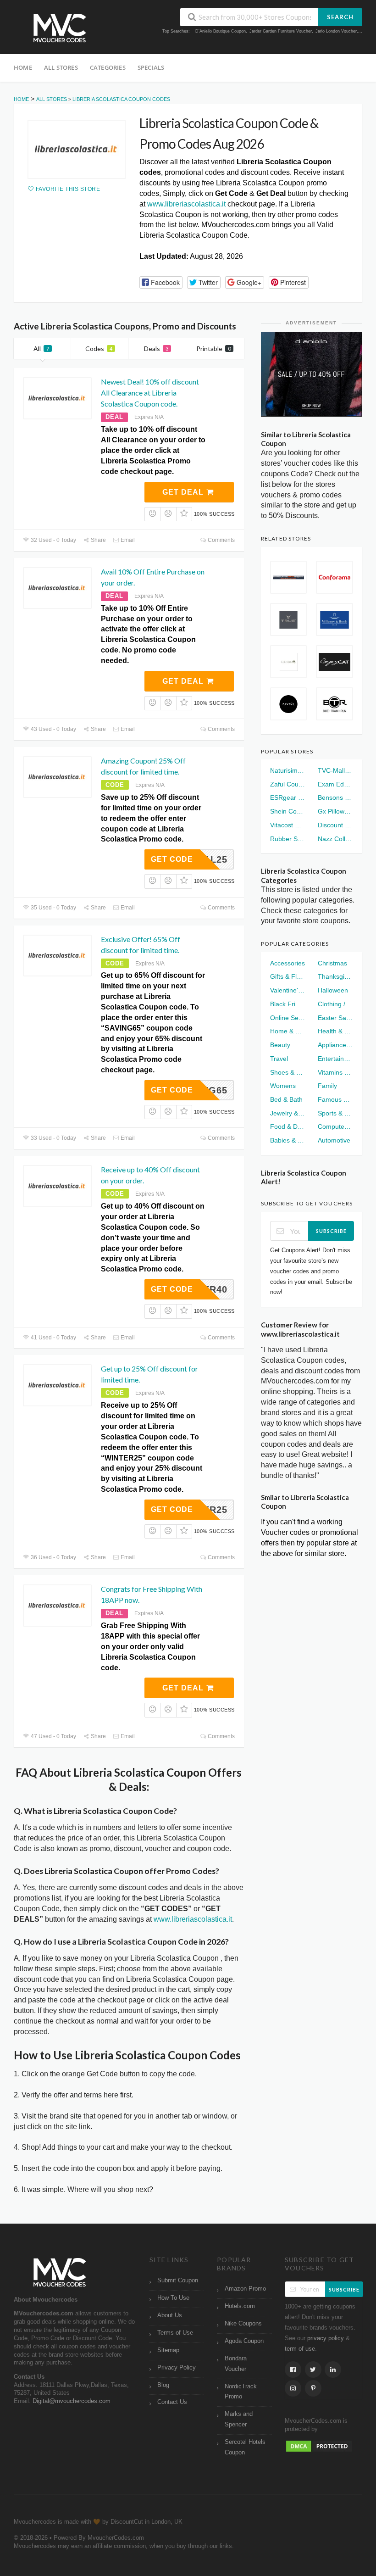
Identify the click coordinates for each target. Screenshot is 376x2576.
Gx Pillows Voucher (335, 811)
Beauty (280, 1045)
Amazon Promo (245, 2289)
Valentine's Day (288, 990)
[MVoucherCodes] (60, 28)
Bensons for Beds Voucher (335, 797)
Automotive (334, 1140)
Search (340, 17)
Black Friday (288, 1004)
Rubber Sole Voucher (288, 839)
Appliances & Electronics (335, 1045)
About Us (170, 2315)
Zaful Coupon (288, 784)
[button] (161, 282)
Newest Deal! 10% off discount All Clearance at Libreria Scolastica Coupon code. (150, 393)
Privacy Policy (177, 2368)
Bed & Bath (286, 1099)
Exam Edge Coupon (335, 784)
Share (98, 540)
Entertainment (335, 1059)
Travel (279, 1059)
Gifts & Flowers (288, 976)
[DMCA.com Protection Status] (319, 2446)
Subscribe (331, 1231)
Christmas (332, 963)
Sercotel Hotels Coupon (245, 2447)
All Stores (61, 67)
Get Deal (184, 492)
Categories (108, 67)
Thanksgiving (335, 976)
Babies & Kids (288, 1140)
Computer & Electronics (335, 1126)
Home (23, 67)
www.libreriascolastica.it (186, 204)
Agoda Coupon (244, 2341)
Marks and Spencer (239, 2419)
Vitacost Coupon (288, 825)
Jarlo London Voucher (336, 31)
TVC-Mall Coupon (335, 770)
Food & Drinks (288, 1126)
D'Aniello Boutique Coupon (221, 31)
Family (327, 1086)
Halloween (333, 990)
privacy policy (326, 2338)
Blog (163, 2385)
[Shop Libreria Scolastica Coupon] (77, 149)
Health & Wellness (335, 1031)
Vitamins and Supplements (335, 1072)
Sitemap (168, 2350)
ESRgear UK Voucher (288, 797)
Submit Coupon (178, 2280)
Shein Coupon (288, 811)
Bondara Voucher (236, 2364)
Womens (283, 1086)
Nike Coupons (243, 2324)
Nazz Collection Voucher (335, 839)
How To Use (173, 2298)
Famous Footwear (335, 1099)
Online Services (288, 1018)
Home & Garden (288, 1031)
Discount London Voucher (335, 825)
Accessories (288, 963)
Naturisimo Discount (288, 770)
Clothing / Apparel (335, 1004)
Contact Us (172, 2402)
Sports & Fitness (335, 1113)
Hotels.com (240, 2306)
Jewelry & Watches (288, 1113)
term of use (300, 2349)
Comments (221, 540)
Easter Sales (335, 1018)
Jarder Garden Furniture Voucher (281, 31)
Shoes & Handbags (288, 1072)
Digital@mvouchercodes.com (72, 2401)
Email (127, 540)
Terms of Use (175, 2333)
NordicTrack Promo (241, 2392)
